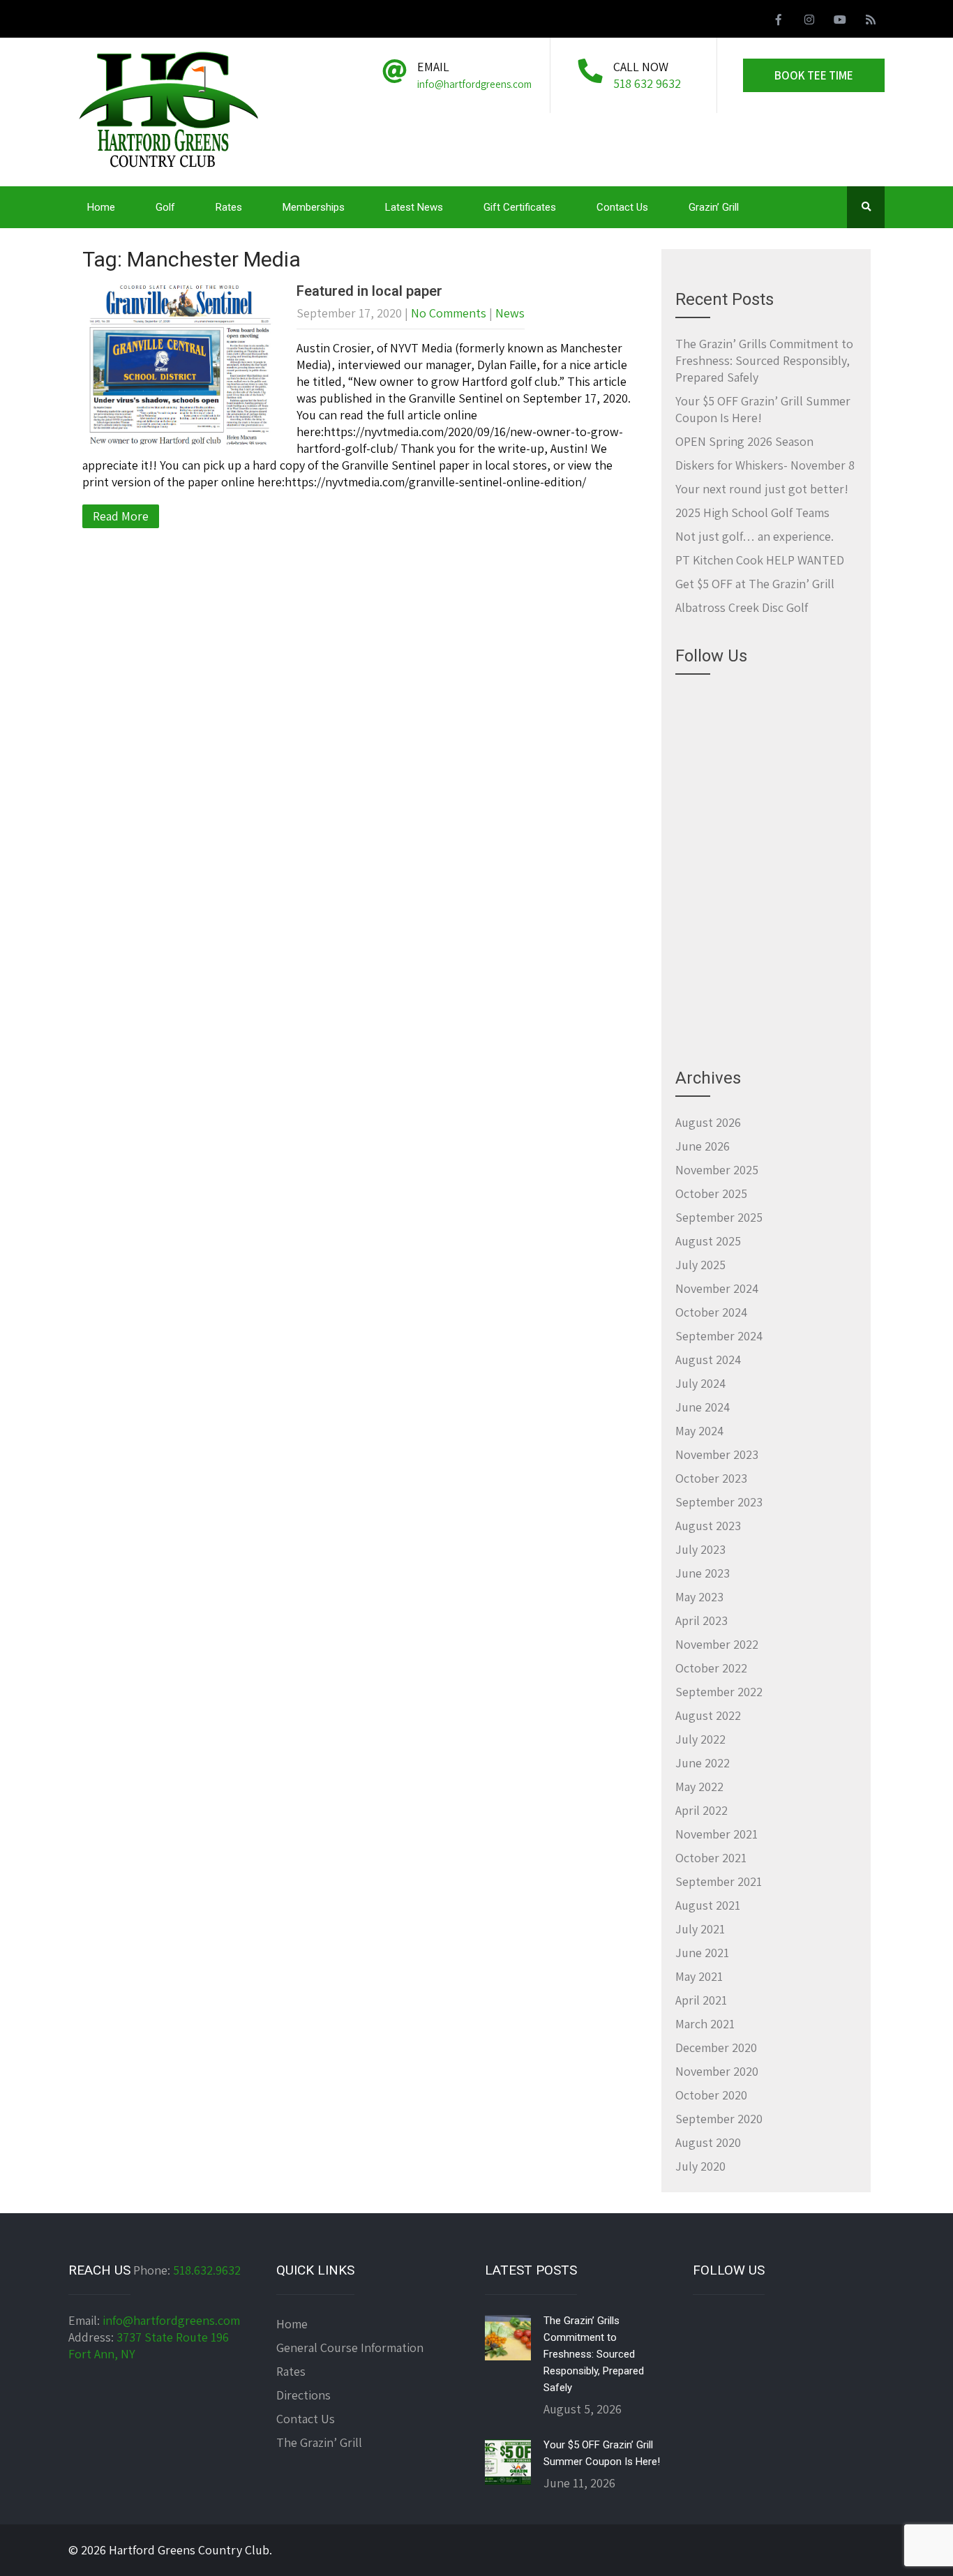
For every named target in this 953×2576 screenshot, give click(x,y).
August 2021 (708, 1905)
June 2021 (702, 1953)
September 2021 (719, 1881)
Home (101, 207)
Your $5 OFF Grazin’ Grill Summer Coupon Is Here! (602, 2453)
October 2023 (711, 1478)
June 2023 (703, 1573)
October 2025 (711, 1193)
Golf (165, 207)
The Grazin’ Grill (319, 2442)
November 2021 (716, 1834)
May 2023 (699, 1597)
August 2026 (708, 1122)
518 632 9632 (647, 83)
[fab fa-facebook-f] (779, 22)
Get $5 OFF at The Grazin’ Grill (755, 584)
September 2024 (719, 1336)
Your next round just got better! (762, 489)
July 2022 (700, 1739)
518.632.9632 (207, 2270)
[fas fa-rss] (871, 22)
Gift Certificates (520, 207)
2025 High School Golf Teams (752, 512)
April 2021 (701, 2000)
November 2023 (717, 1454)
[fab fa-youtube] (840, 22)
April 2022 (701, 1810)
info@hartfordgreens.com (171, 2320)
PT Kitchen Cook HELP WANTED (760, 560)
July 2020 (700, 2166)
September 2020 (719, 2119)
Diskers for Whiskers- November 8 (765, 465)
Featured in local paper (369, 291)
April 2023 (701, 1620)
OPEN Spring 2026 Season (744, 441)
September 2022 (719, 1692)
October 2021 (711, 1858)
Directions (303, 2395)
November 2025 (717, 1170)
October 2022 (711, 1668)
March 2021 (705, 2024)
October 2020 (711, 2095)
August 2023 (708, 1526)
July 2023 (700, 1549)
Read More (121, 516)
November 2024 (717, 1288)
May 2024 (699, 1431)
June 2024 (703, 1407)
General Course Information (350, 2347)
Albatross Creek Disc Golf (742, 607)
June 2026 (703, 1146)
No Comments (449, 313)
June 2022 (703, 1763)
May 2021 (699, 1976)
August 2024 (708, 1360)
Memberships (314, 207)
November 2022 (717, 1644)
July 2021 (700, 1929)
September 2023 (719, 1502)
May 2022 (699, 1787)
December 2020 (716, 2047)
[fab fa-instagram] (809, 22)
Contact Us (622, 207)
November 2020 (717, 2071)
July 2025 (700, 1265)
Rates (229, 207)
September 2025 (719, 1217)
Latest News (414, 207)
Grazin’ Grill (714, 207)
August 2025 (708, 1241)
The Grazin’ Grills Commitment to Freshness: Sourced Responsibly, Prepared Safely (764, 360)
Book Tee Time (814, 75)
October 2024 (711, 1312)
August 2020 (708, 2142)
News (510, 313)
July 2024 (700, 1383)
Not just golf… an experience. (755, 536)
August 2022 (708, 1715)
